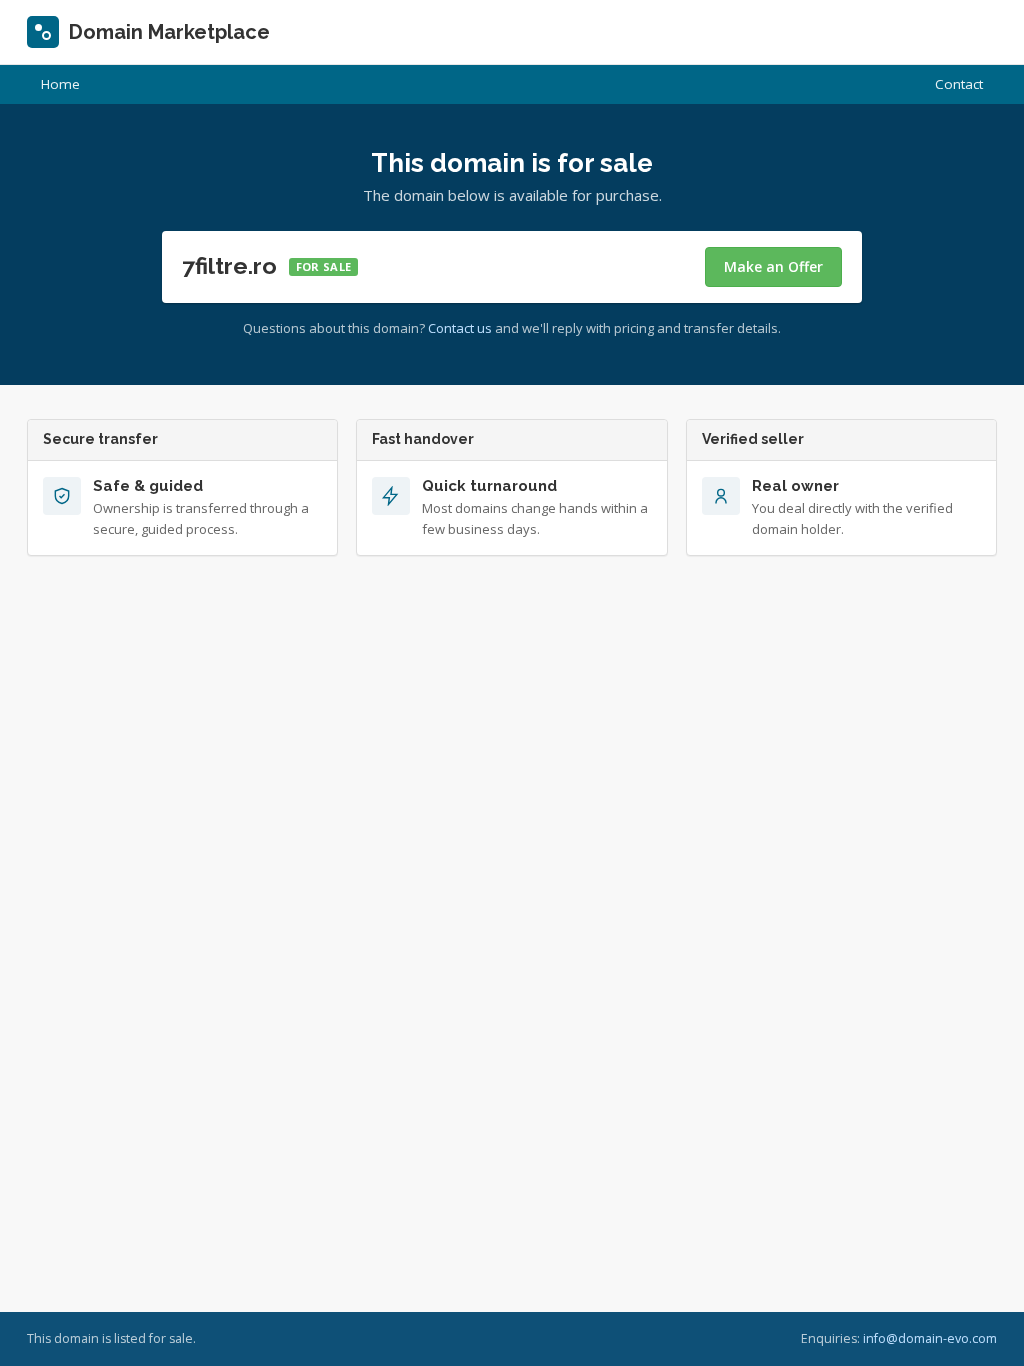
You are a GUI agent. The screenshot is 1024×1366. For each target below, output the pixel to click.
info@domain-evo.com (930, 1338)
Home (60, 84)
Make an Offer (773, 266)
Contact (959, 84)
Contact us (460, 328)
